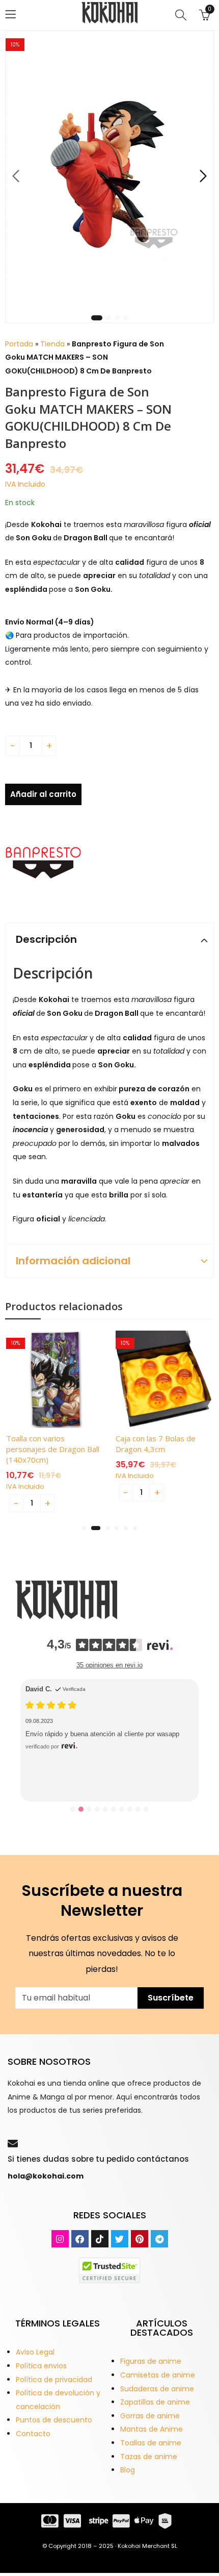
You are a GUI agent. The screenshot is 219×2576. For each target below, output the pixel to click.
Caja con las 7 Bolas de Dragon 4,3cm (156, 1444)
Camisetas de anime (158, 2375)
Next (203, 176)
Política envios (41, 2366)
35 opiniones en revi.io (109, 1665)
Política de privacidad (54, 2380)
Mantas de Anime (152, 2429)
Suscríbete (171, 1998)
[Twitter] (120, 2239)
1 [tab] (97, 318)
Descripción (46, 939)
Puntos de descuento (54, 2420)
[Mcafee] (109, 2270)
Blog (128, 2470)
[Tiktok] (100, 2239)
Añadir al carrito (43, 794)
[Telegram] (159, 2239)
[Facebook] (80, 2239)
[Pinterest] (140, 2239)
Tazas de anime (149, 2457)
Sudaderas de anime (157, 2389)
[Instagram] (60, 2239)
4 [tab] (126, 318)
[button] (84, 1528)
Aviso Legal (35, 2352)
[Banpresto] (43, 863)
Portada (19, 344)
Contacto (33, 2434)
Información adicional (73, 1261)
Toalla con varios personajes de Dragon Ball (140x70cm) (53, 1449)
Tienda (52, 344)
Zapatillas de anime (155, 2402)
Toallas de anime (151, 2443)
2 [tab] (108, 318)
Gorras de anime (150, 2416)
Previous (16, 176)
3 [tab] (117, 318)
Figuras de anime (151, 2361)
